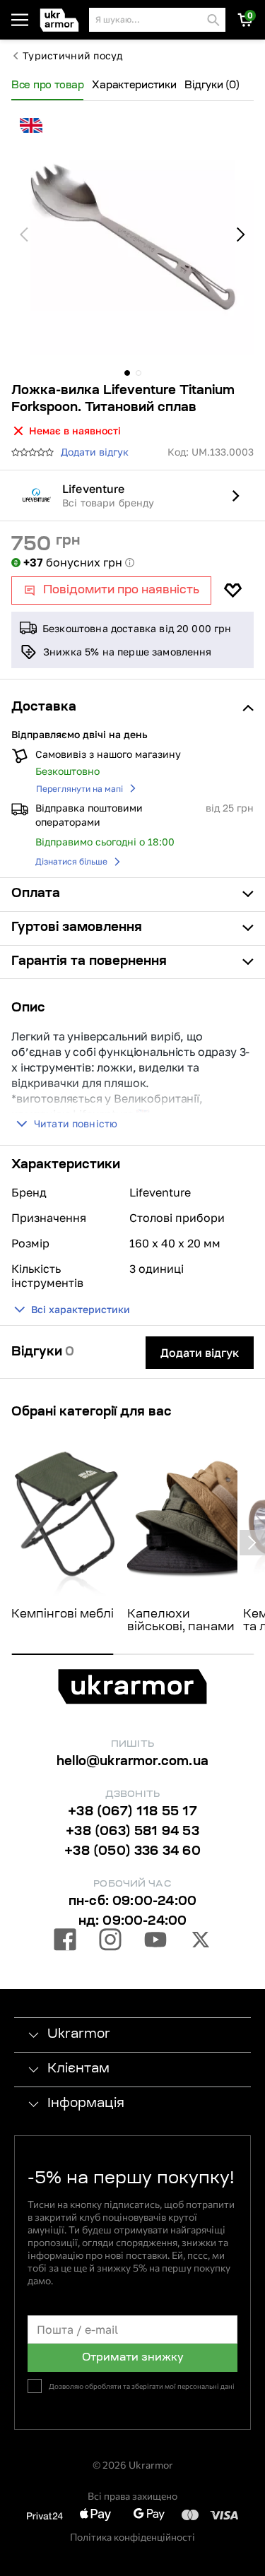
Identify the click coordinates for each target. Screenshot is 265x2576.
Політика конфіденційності (132, 2537)
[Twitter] (201, 1942)
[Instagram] (110, 1942)
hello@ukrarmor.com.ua (132, 1762)
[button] (61, 20)
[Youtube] (155, 1942)
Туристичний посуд (73, 56)
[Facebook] (65, 1942)
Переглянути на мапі (79, 789)
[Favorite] (232, 590)
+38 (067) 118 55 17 (132, 1812)
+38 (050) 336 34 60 (132, 1852)
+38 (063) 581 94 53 (132, 1832)
